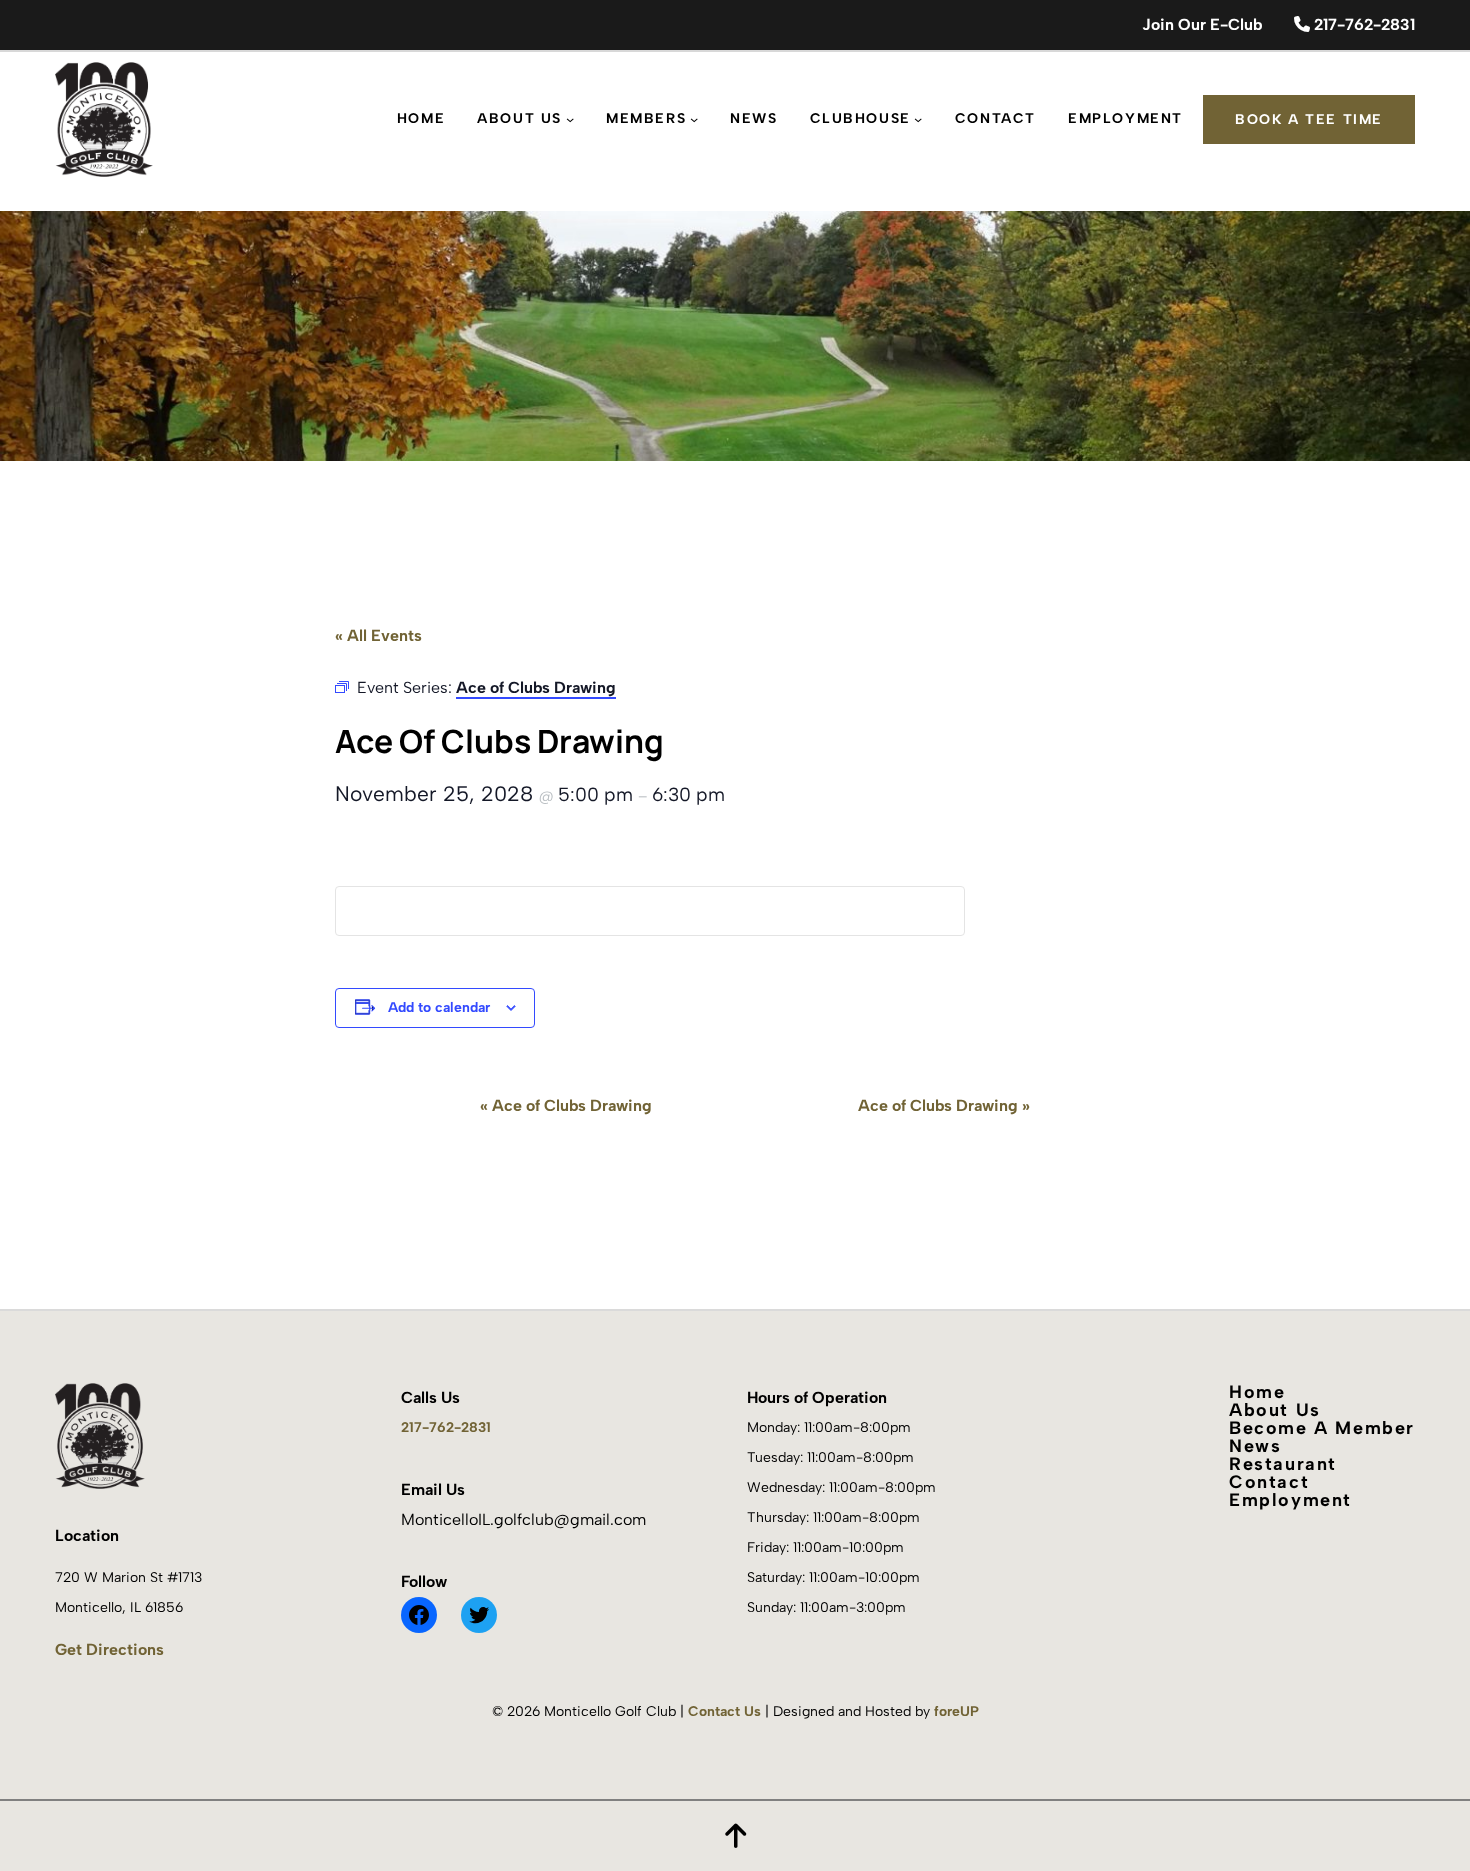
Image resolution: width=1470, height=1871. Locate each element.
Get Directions (109, 1649)
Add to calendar (439, 1007)
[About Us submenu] (570, 119)
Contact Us (724, 1711)
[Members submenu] (694, 119)
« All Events (378, 635)
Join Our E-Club (1202, 24)
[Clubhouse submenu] (918, 119)
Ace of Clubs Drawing (566, 1105)
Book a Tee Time (1309, 119)
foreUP (956, 1711)
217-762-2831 (1362, 24)
